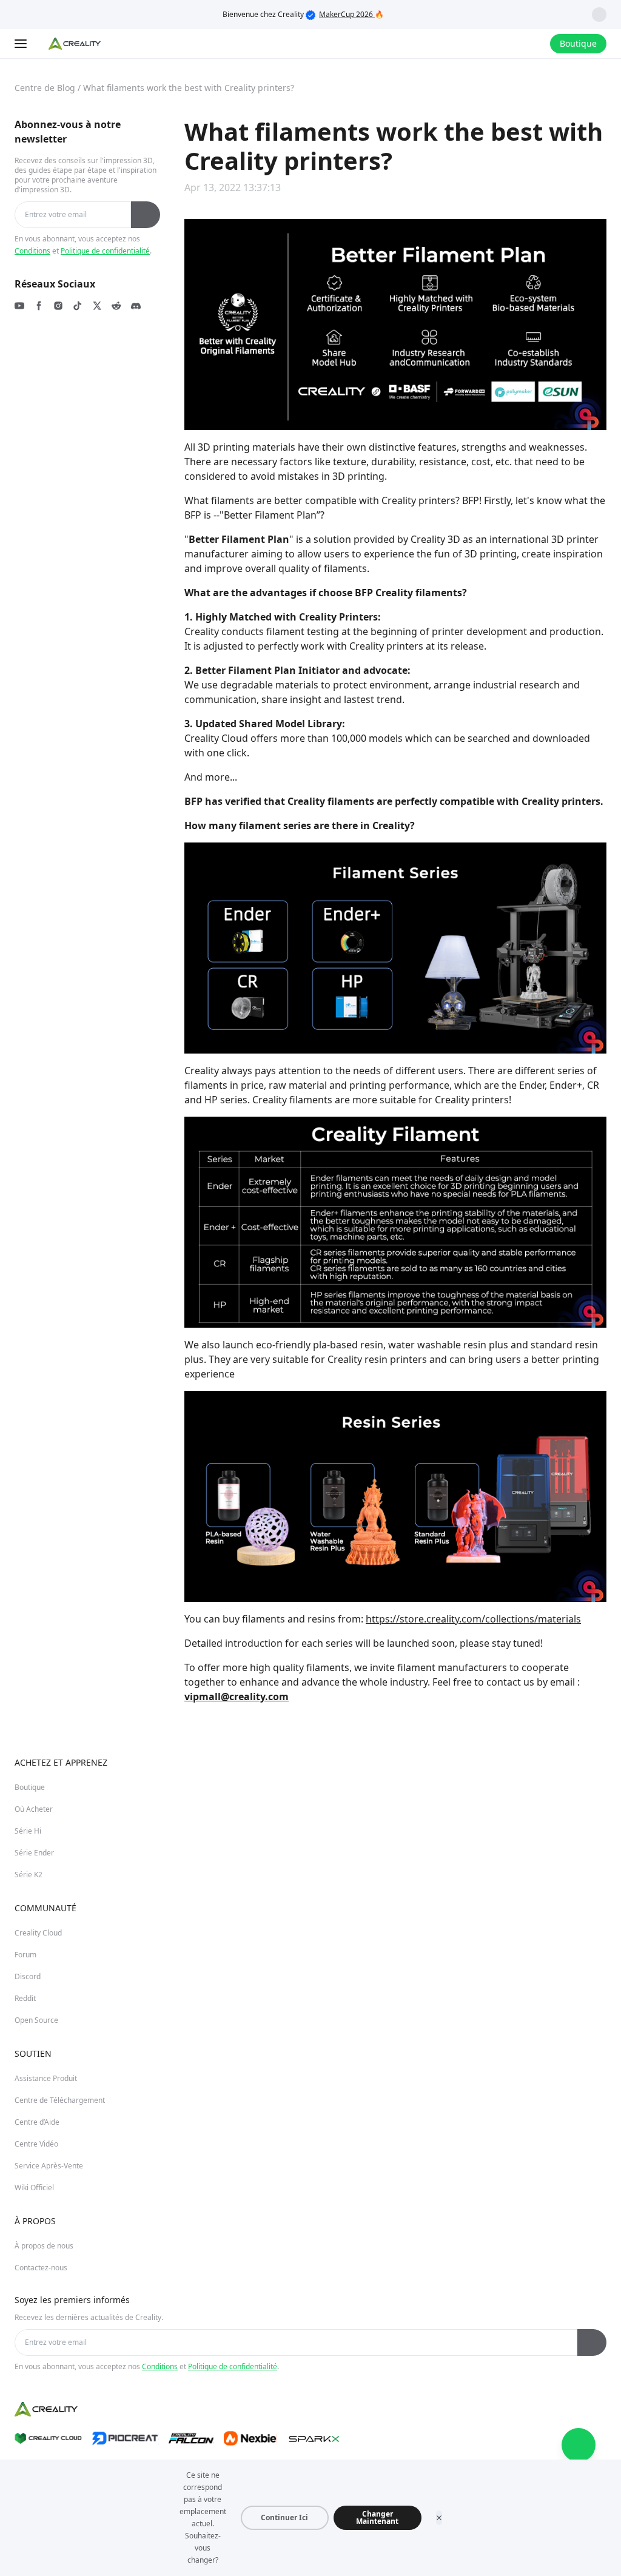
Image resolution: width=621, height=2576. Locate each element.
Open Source (36, 2020)
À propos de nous (44, 2246)
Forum (25, 1955)
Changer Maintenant (377, 2517)
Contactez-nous (41, 2268)
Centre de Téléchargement (60, 2100)
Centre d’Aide (37, 2122)
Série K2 (29, 1875)
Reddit (25, 1998)
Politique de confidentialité (105, 251)
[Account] (533, 44)
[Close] (439, 2518)
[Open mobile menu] (22, 44)
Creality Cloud (38, 1933)
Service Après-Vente (49, 2166)
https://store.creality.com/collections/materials (473, 1619)
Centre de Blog (45, 88)
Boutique (30, 1787)
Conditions (32, 251)
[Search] (509, 44)
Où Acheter (34, 1809)
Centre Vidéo (36, 2144)
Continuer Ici (284, 2517)
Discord (28, 1976)
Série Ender (34, 1853)
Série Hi (28, 1831)
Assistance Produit (46, 2078)
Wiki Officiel (34, 2188)
